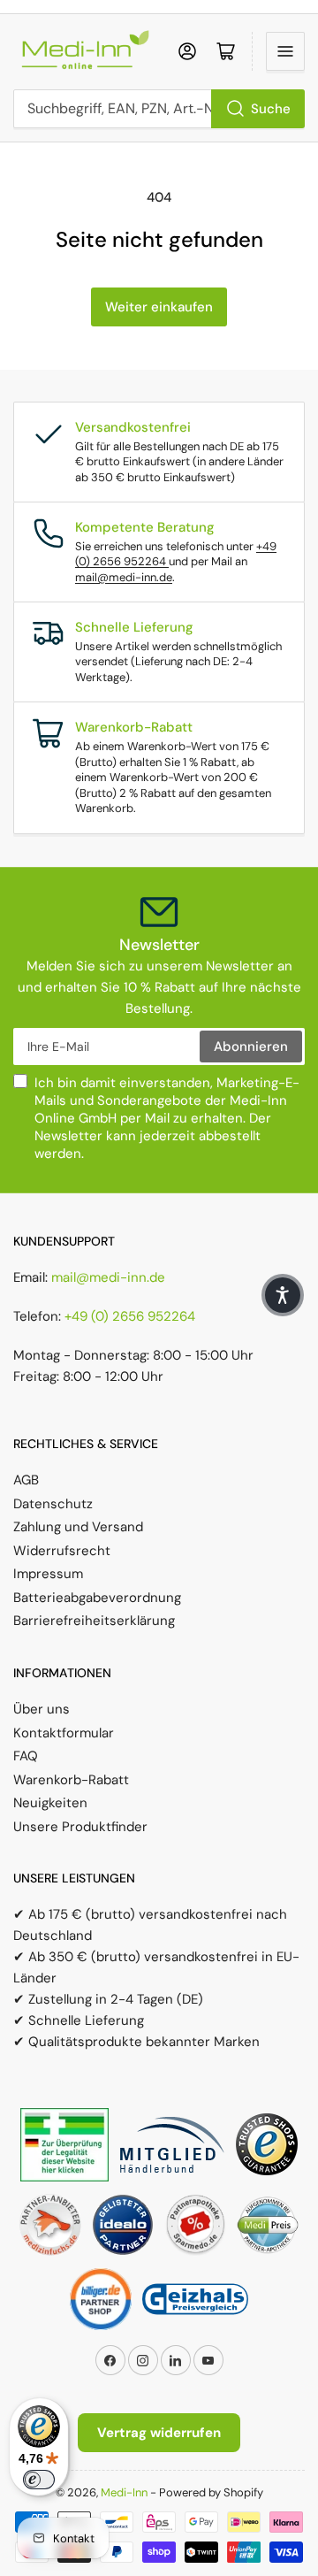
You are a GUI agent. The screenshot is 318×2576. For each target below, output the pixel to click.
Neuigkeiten (50, 1803)
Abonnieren (251, 1046)
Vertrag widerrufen (159, 2433)
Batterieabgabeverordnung (97, 1598)
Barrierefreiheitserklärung (94, 1621)
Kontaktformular (64, 1733)
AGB (26, 1480)
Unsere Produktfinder (80, 1827)
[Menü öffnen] (285, 51)
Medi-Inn (124, 2492)
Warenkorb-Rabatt (71, 1780)
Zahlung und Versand (78, 1527)
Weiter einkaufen (159, 307)
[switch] (39, 2480)
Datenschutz (53, 1504)
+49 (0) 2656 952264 (130, 1316)
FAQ (26, 1756)
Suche (271, 109)
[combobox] (159, 109)
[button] (283, 1295)
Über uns (42, 1709)
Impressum (48, 1574)
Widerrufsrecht (62, 1551)
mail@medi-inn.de (124, 577)
